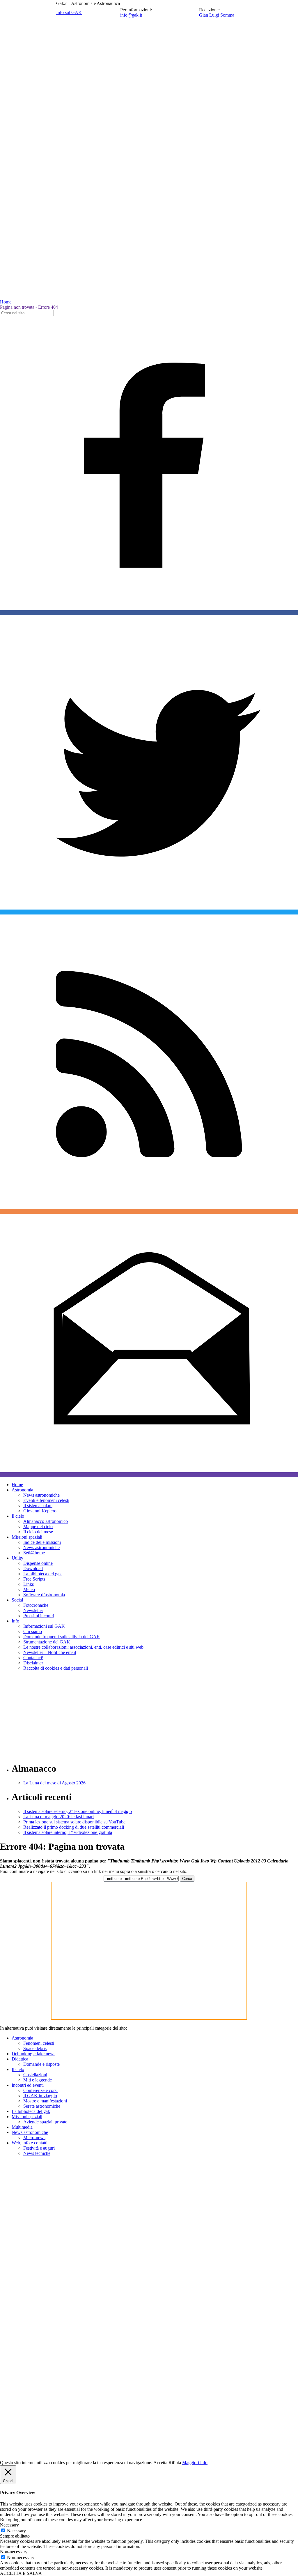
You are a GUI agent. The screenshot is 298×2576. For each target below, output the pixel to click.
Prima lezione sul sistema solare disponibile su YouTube (74, 1822)
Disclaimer (33, 1663)
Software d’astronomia (44, 1595)
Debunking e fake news (33, 2054)
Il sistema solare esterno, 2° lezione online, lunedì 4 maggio (78, 1811)
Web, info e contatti (30, 2143)
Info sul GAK (69, 12)
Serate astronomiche (42, 2106)
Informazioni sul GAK (44, 1626)
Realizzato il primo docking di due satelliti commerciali (74, 1827)
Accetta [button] (160, 2463)
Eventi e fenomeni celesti (46, 1500)
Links (29, 1584)
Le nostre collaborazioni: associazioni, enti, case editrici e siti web (83, 1647)
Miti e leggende (38, 2080)
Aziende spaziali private (45, 2122)
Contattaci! (33, 1658)
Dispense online (38, 1563)
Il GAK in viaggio (40, 2096)
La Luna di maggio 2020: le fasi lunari (58, 1817)
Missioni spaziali (27, 1537)
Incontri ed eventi (28, 2085)
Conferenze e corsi (40, 2090)
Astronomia (22, 1490)
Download (33, 1568)
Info (15, 1621)
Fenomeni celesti (39, 2043)
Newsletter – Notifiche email (50, 1652)
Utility (17, 1558)
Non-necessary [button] (14, 2552)
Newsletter (33, 1610)
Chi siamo (33, 1631)
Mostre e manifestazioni (45, 2101)
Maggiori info (195, 2463)
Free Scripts (34, 1579)
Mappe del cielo (38, 1527)
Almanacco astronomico (46, 1521)
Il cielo (18, 1516)
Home (6, 302)
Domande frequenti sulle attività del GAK (62, 1637)
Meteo (29, 1589)
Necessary (16, 2531)
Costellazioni (35, 2075)
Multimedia (22, 2127)
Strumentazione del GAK (47, 1642)
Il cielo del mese (38, 1532)
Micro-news (34, 2138)
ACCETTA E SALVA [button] (21, 2573)
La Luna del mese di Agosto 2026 (54, 1783)
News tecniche (37, 2153)
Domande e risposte (41, 2064)
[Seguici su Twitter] (149, 912)
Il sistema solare (38, 1506)
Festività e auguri (39, 2148)
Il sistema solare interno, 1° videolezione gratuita (68, 1832)
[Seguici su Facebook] (149, 613)
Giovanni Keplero (40, 1511)
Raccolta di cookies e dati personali (56, 1668)
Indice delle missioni (42, 1542)
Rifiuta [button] (175, 2463)
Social (17, 1600)
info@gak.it (131, 15)
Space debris (35, 2048)
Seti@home (34, 1553)
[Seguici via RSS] (149, 1211)
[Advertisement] (149, 1716)
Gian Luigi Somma (217, 15)
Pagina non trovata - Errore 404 (29, 307)
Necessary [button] (9, 2525)
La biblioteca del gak (42, 1574)
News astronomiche (41, 1495)
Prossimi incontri (39, 1616)
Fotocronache (36, 1605)
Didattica (20, 2059)
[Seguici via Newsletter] (149, 1475)
